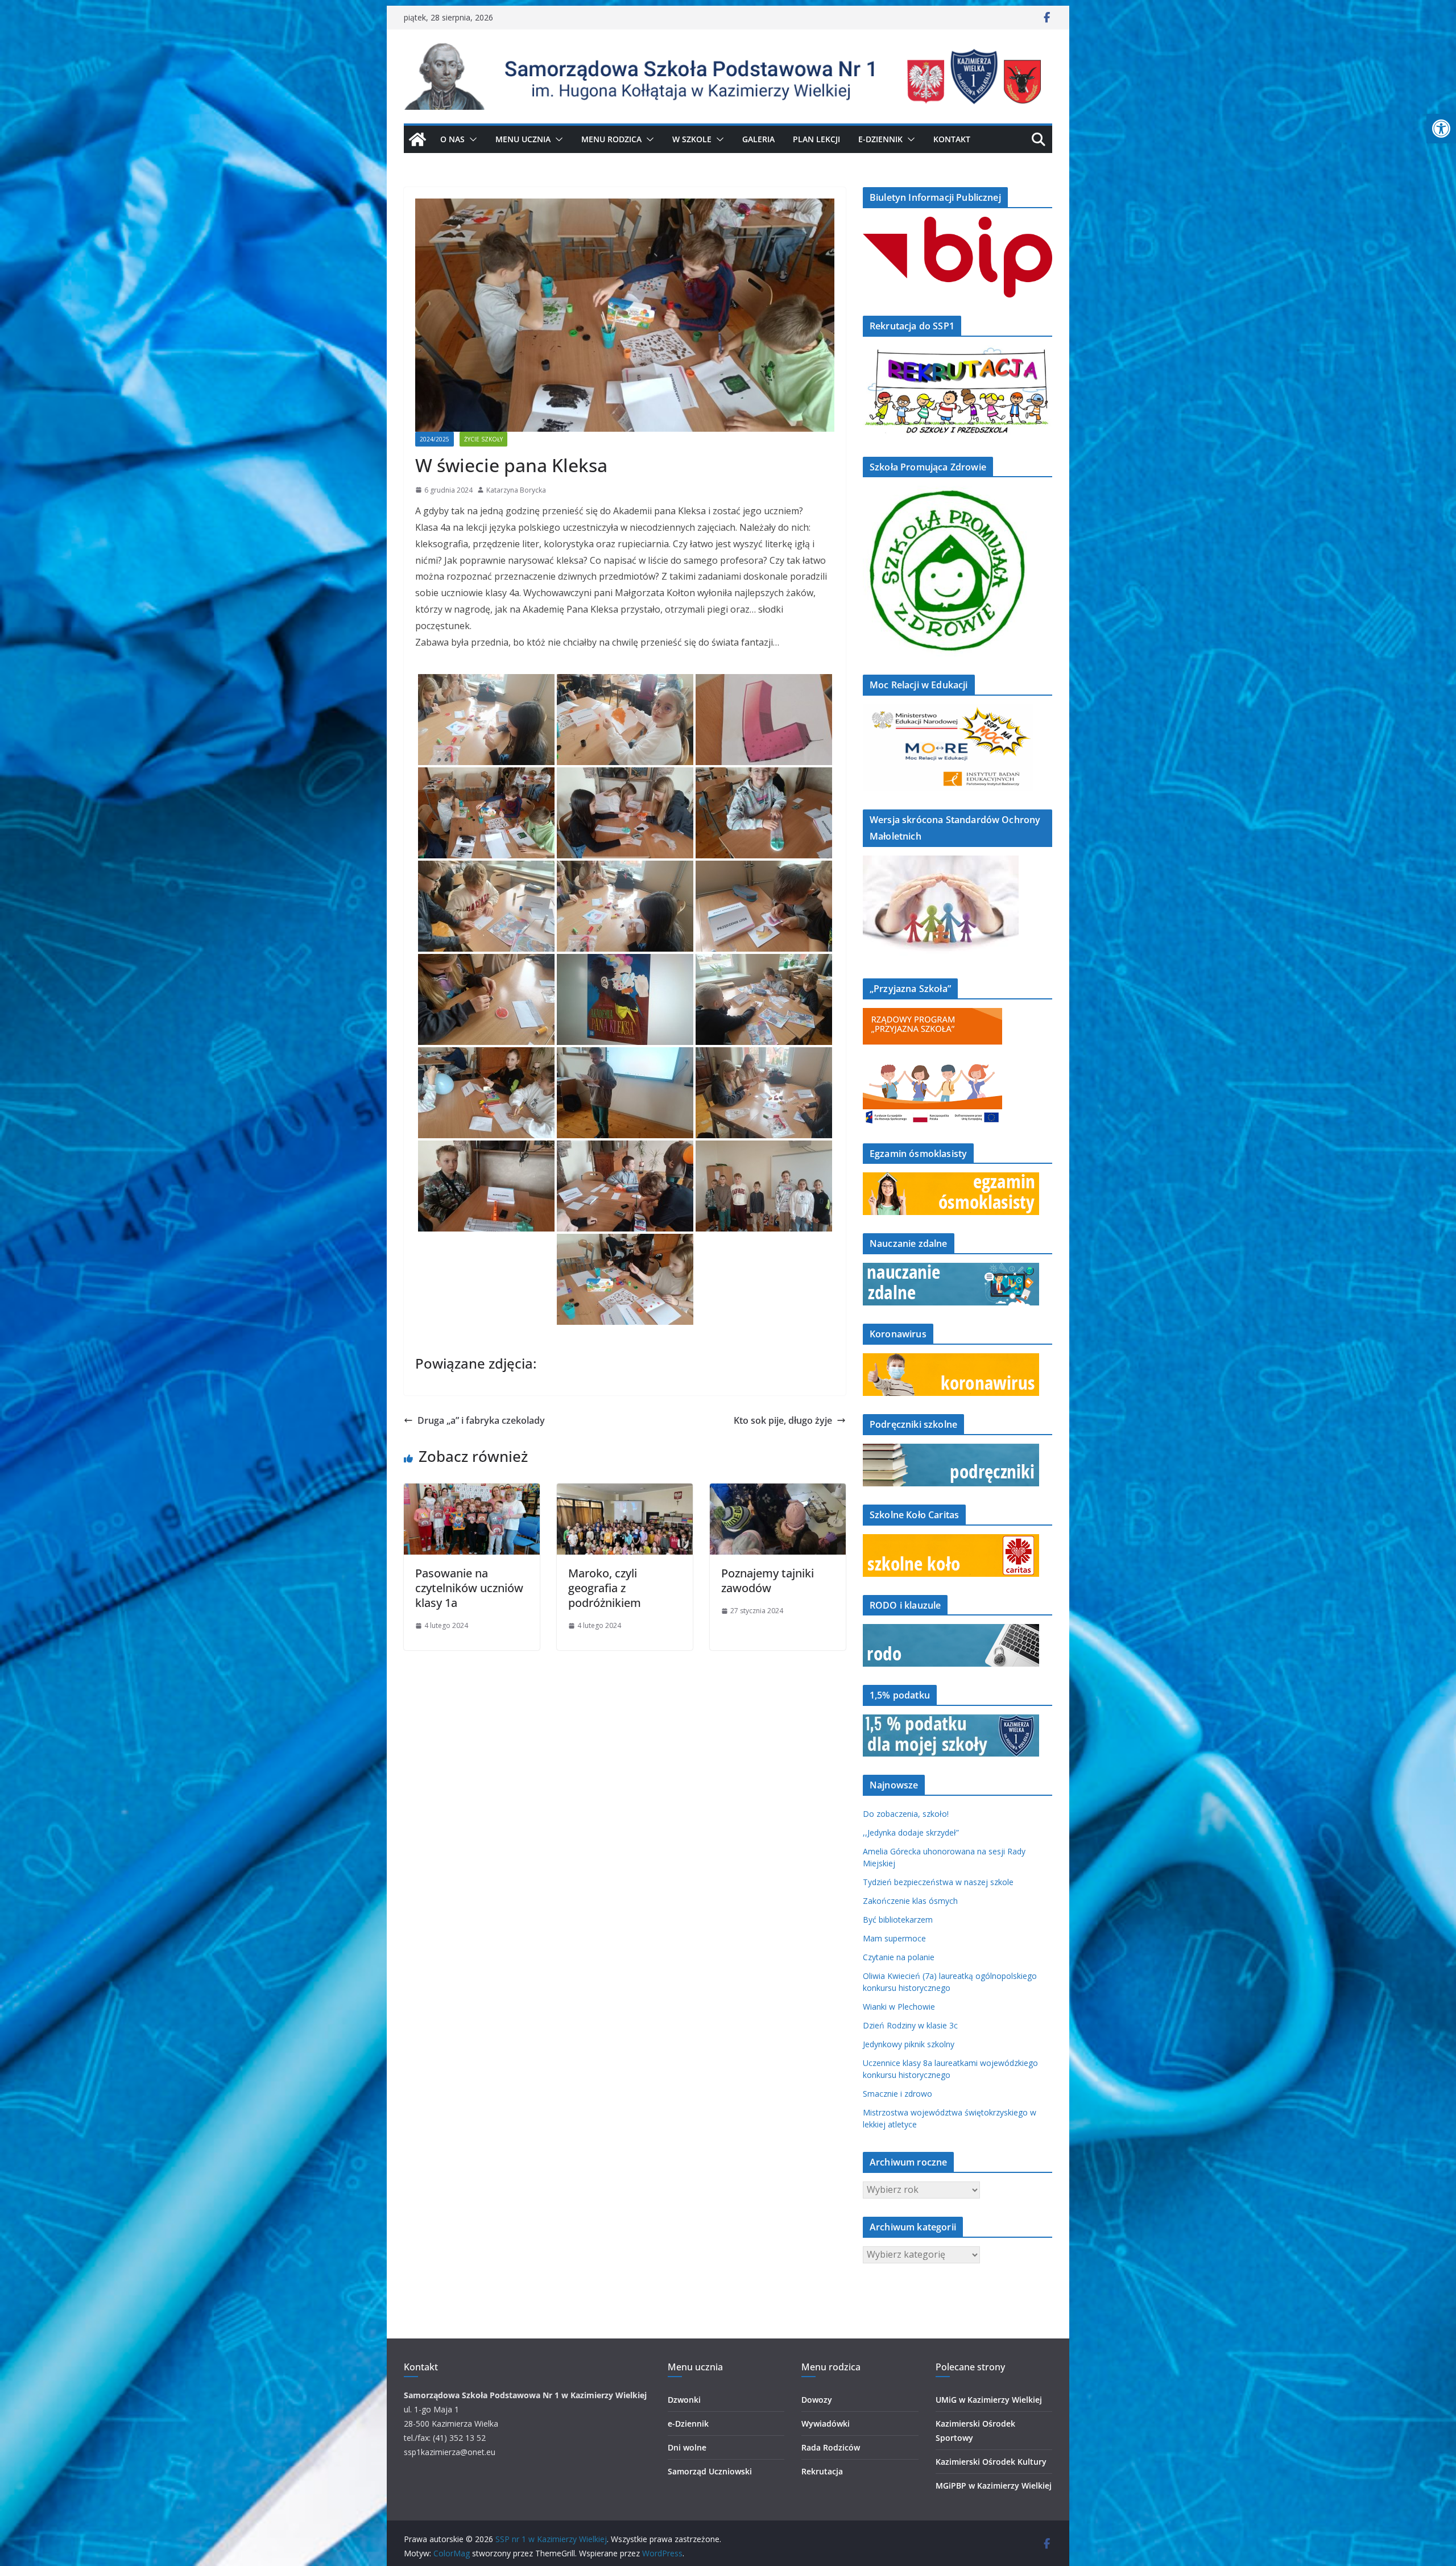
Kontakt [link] (952, 139)
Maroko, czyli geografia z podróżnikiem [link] (605, 1588)
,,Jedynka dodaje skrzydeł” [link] (911, 1832)
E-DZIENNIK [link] (880, 139)
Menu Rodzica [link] (611, 139)
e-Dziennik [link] (688, 2424)
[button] (471, 139)
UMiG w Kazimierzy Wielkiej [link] (989, 2400)
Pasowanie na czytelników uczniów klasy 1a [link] (469, 1588)
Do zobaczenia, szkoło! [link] (906, 1814)
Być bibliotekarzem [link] (898, 1920)
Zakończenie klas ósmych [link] (910, 1901)
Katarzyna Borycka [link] (516, 490)
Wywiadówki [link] (826, 2424)
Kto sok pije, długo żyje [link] (783, 1420)
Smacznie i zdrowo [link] (897, 2094)
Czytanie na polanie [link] (899, 1957)
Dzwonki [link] (684, 2400)
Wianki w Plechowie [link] (899, 2007)
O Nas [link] (452, 139)
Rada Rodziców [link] (831, 2447)
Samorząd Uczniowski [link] (710, 2471)
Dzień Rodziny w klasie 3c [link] (910, 2025)
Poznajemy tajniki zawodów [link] (768, 1580)
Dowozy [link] (817, 2400)
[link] (1441, 129)
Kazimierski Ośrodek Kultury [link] (991, 2462)
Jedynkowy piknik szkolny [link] (909, 2044)
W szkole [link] (692, 139)
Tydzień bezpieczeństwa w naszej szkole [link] (938, 1882)
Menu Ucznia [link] (523, 139)
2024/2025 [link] (435, 439)
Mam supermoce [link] (894, 1938)
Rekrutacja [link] (822, 2471)
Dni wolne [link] (687, 2447)
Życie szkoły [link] (483, 439)
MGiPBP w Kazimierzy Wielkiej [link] (994, 2486)
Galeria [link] (758, 139)
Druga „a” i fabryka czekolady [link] (481, 1420)
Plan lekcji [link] (816, 139)
